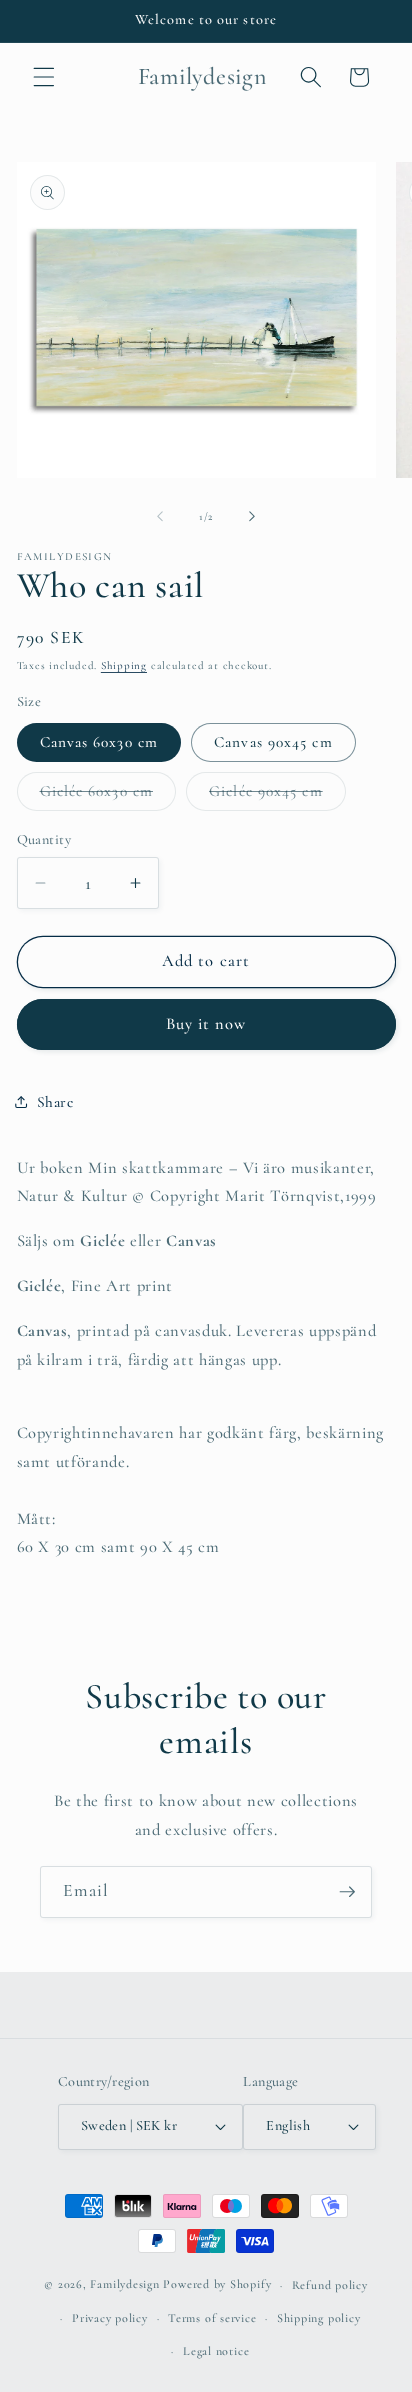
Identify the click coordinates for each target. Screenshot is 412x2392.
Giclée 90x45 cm (277, 796)
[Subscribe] (347, 1892)
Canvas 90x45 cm (273, 742)
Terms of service (212, 2318)
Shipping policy (319, 2318)
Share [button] (55, 1102)
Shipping (124, 665)
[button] (44, 77)
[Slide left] (160, 517)
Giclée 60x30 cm (108, 796)
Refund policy (330, 2285)
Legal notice (216, 2351)
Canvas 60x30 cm (99, 742)
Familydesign (124, 2285)
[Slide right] (252, 517)
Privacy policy (110, 2318)
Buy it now (206, 1024)
